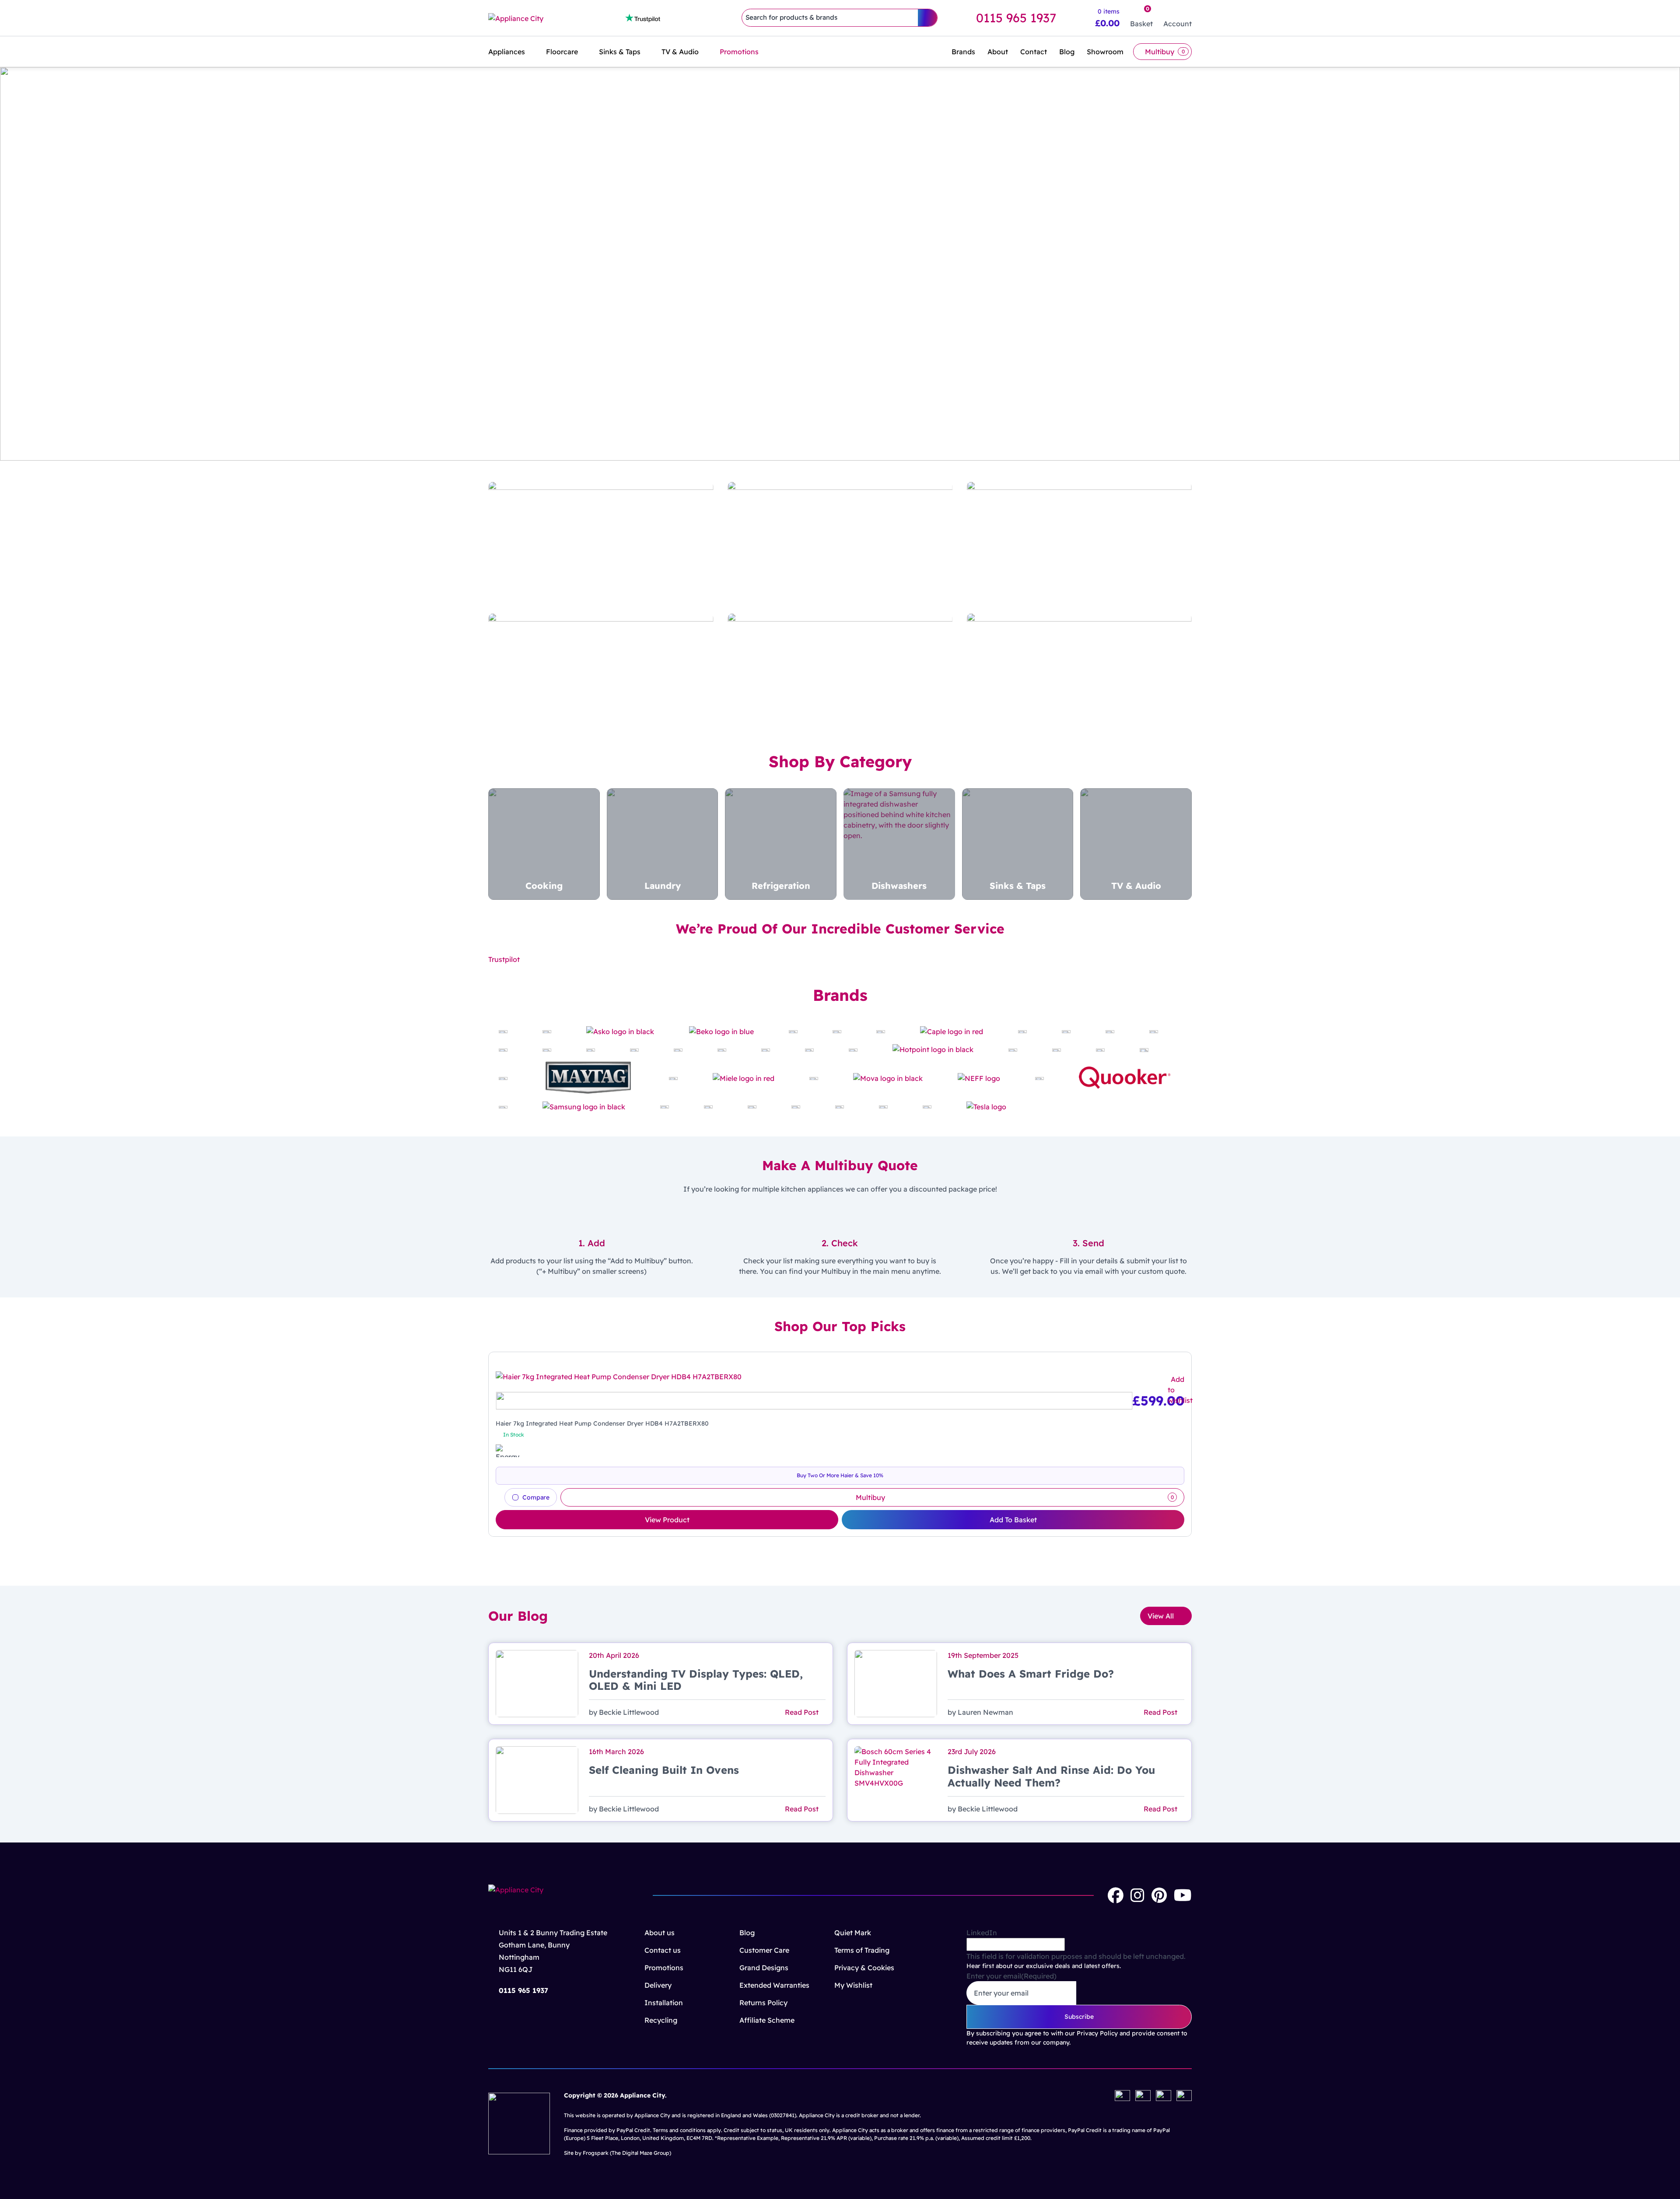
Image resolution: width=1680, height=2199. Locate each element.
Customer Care (764, 1950)
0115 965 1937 (1016, 18)
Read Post (803, 1712)
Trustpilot (504, 959)
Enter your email (1011, 1976)
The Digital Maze (632, 2153)
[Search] (927, 18)
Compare (536, 1497)
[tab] (829, 451)
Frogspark (596, 2153)
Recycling (661, 2020)
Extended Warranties (774, 1985)
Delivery (658, 1985)
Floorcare (562, 52)
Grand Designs (764, 1968)
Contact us (663, 1950)
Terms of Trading (862, 1950)
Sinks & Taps (620, 52)
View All (1161, 1616)
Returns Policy (763, 2003)
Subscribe (1079, 2017)
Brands (963, 52)
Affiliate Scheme (767, 2020)
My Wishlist (853, 1985)
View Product (667, 1520)
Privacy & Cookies (864, 1968)
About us (660, 1933)
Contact (1034, 52)
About (998, 52)
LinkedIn (982, 1933)
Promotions (739, 52)
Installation (664, 2003)
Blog (1067, 52)
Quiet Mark (853, 1933)
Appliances (507, 52)
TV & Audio (680, 52)
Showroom (1105, 52)
